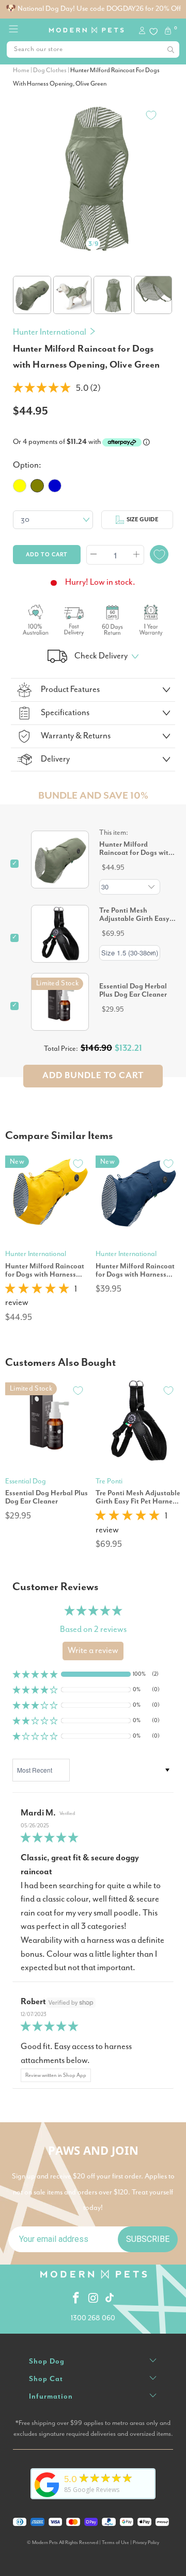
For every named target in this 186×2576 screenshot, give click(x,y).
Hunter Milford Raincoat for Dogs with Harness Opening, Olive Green (136, 849)
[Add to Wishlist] (151, 115)
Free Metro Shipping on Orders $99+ (93, 9)
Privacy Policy (146, 2543)
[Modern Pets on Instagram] (94, 2299)
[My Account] (144, 32)
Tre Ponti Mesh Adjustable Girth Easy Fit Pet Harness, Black (134, 915)
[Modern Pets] (87, 27)
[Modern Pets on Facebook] (76, 2299)
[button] (42, 389)
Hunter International (50, 332)
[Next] (165, 163)
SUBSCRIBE (148, 2239)
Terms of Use (115, 2543)
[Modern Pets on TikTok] (110, 2299)
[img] (93, 1838)
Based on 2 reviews (93, 1630)
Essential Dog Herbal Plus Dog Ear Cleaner (133, 990)
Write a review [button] (93, 1651)
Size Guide (143, 519)
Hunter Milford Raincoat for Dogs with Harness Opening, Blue (135, 1270)
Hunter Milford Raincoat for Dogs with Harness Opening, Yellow (45, 1270)
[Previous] (21, 163)
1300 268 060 (93, 2318)
